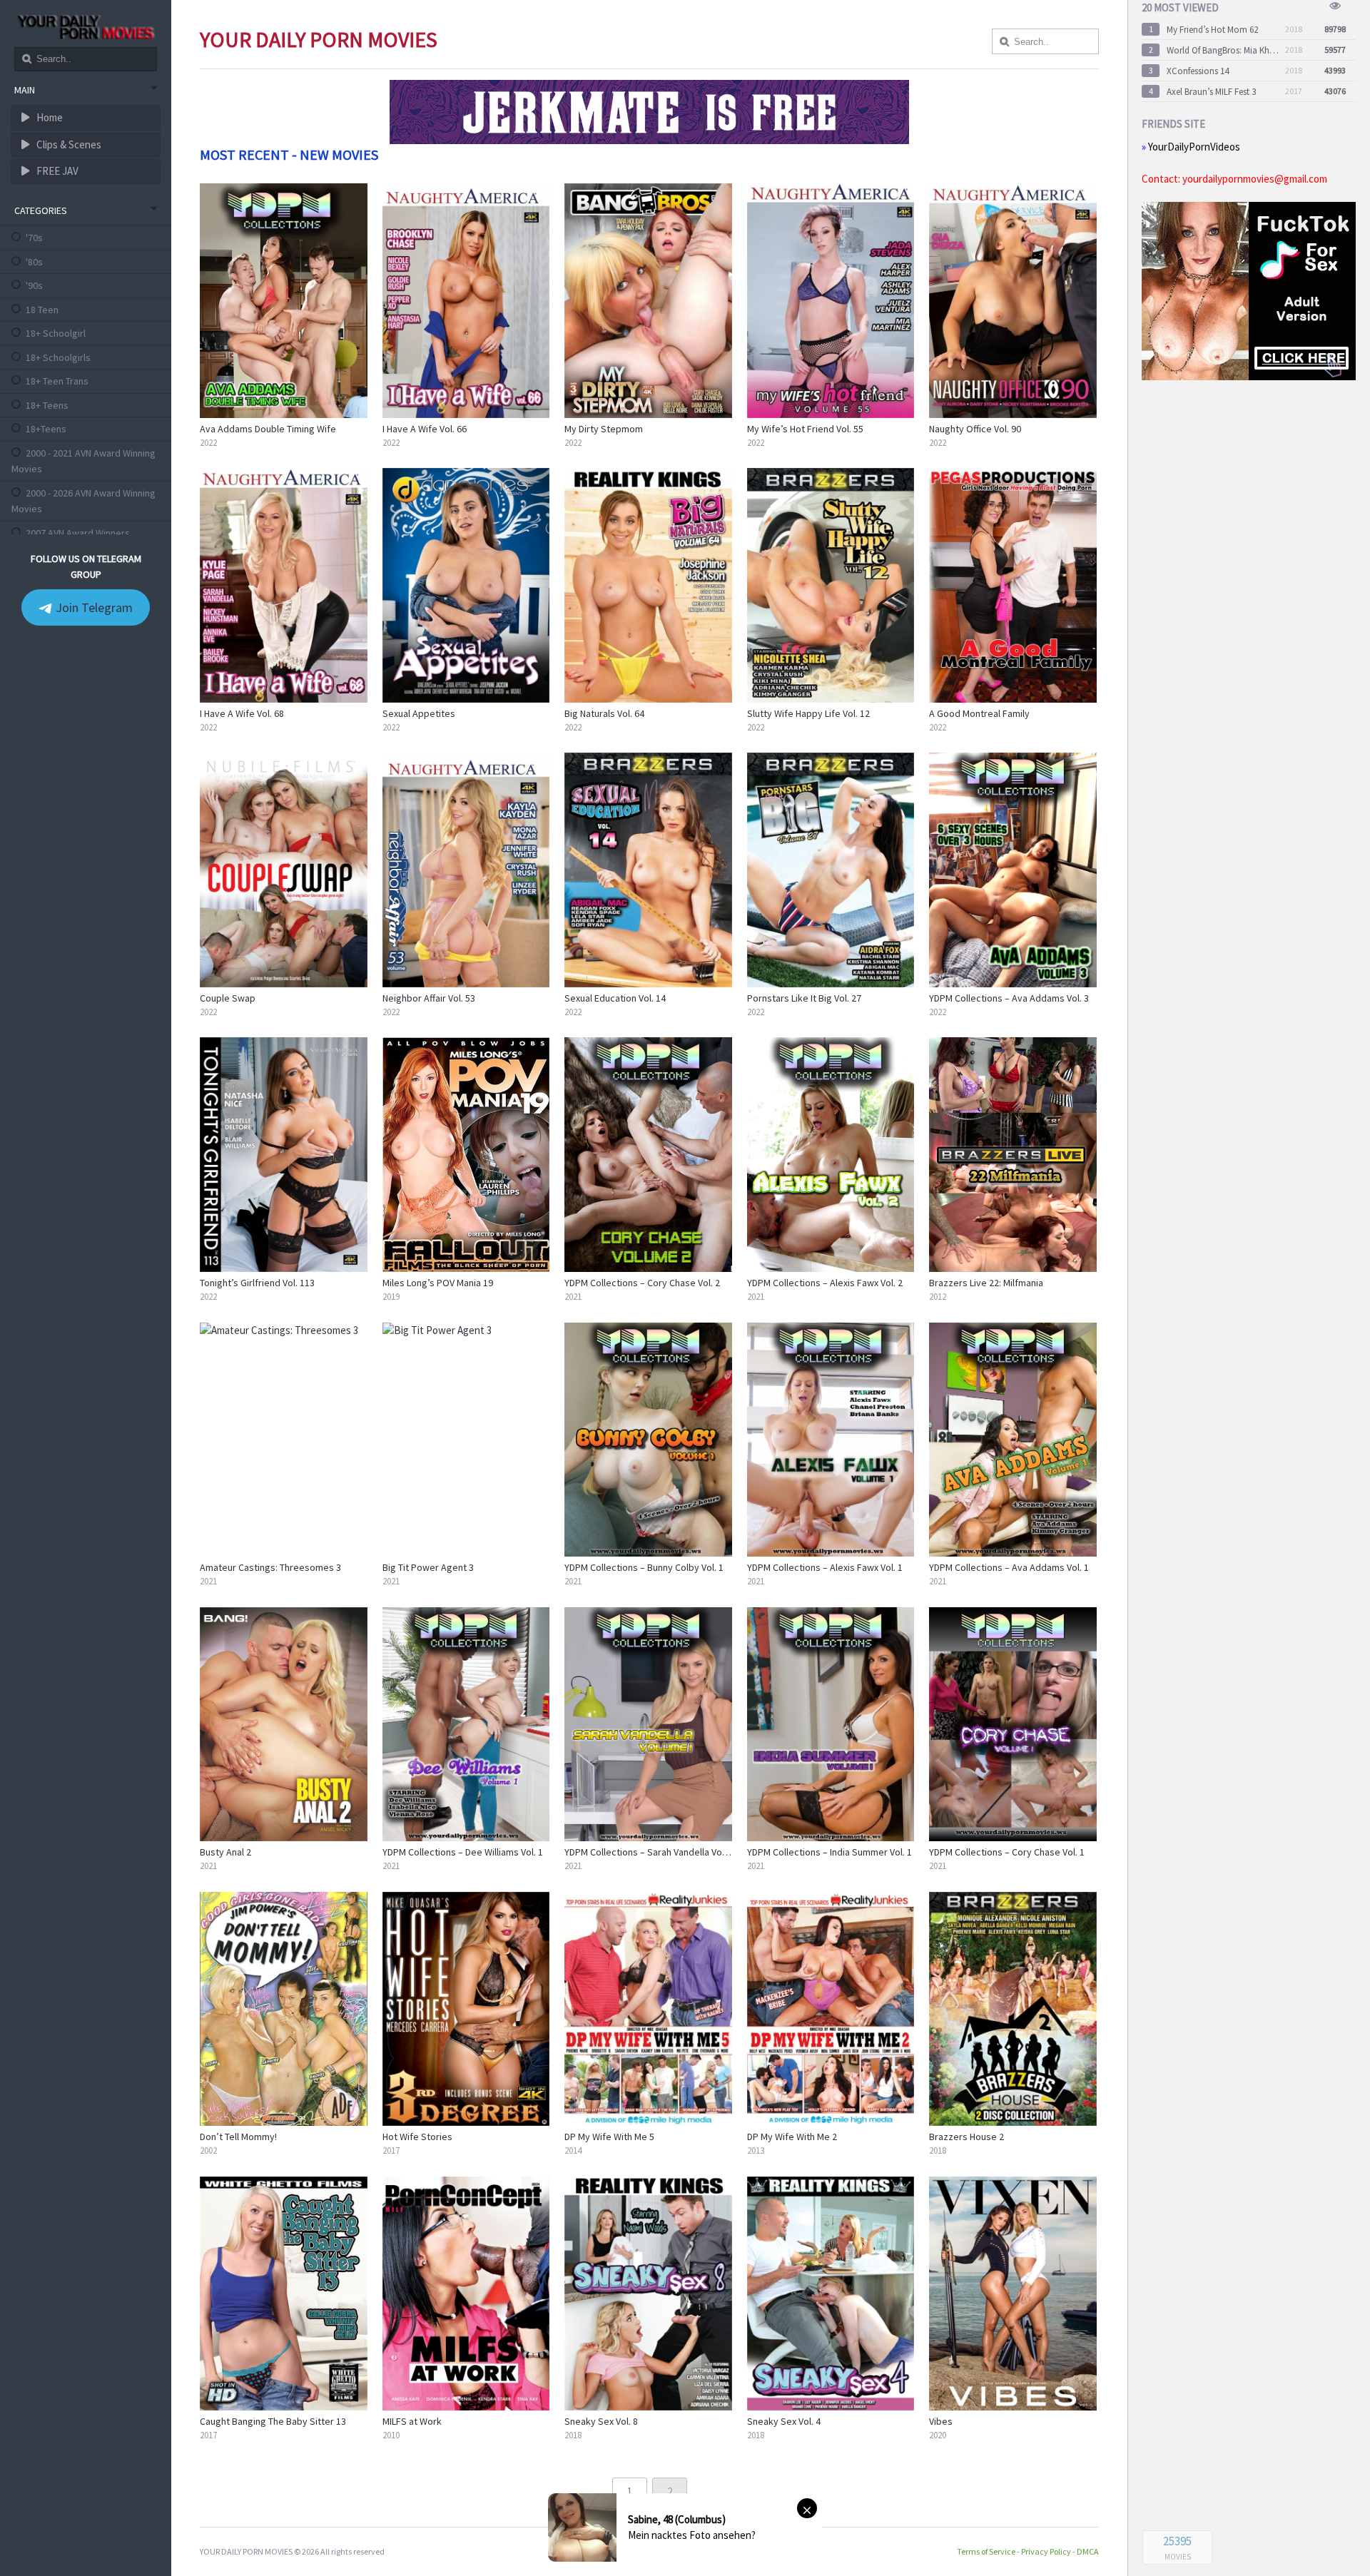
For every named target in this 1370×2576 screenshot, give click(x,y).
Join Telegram (93, 607)
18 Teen (42, 310)
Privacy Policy (1046, 2551)
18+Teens (46, 429)
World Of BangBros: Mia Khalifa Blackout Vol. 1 (1223, 50)
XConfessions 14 (1198, 71)
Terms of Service (986, 2551)
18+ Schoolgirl (56, 333)
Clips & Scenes (68, 144)
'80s (34, 262)
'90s (34, 285)
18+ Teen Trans (57, 381)
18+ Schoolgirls (58, 357)
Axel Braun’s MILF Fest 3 (1211, 92)
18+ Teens (47, 405)
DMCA (1088, 2551)
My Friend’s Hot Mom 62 (1212, 30)
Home (49, 117)
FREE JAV (56, 171)
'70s (34, 238)
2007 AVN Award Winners (78, 533)
